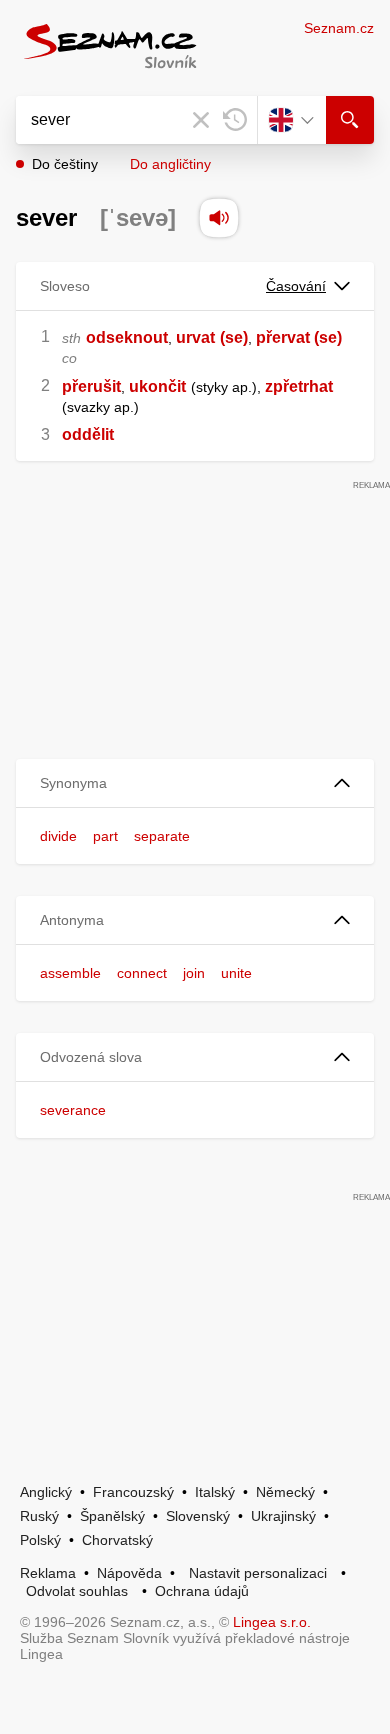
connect (142, 973)
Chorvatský (117, 1540)
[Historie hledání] (235, 120)
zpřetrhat (299, 386)
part (105, 836)
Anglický (46, 1492)
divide (58, 836)
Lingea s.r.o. (272, 1622)
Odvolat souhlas (77, 1591)
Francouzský (133, 1492)
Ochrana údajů (202, 1591)
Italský (215, 1492)
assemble (70, 973)
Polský (40, 1540)
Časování (296, 286)
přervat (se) (299, 337)
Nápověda (129, 1573)
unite (236, 973)
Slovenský (198, 1516)
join (194, 973)
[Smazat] (201, 120)
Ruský (39, 1516)
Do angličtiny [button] (170, 164)
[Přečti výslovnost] (219, 218)
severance (73, 1110)
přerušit (91, 386)
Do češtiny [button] (65, 164)
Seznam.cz (339, 28)
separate (162, 836)
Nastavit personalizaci (258, 1573)
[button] (195, 783)
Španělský (112, 1516)
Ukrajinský (283, 1516)
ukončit (157, 386)
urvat (195, 337)
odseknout (127, 337)
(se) (234, 337)
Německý (285, 1492)
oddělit (88, 434)
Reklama (48, 1573)
